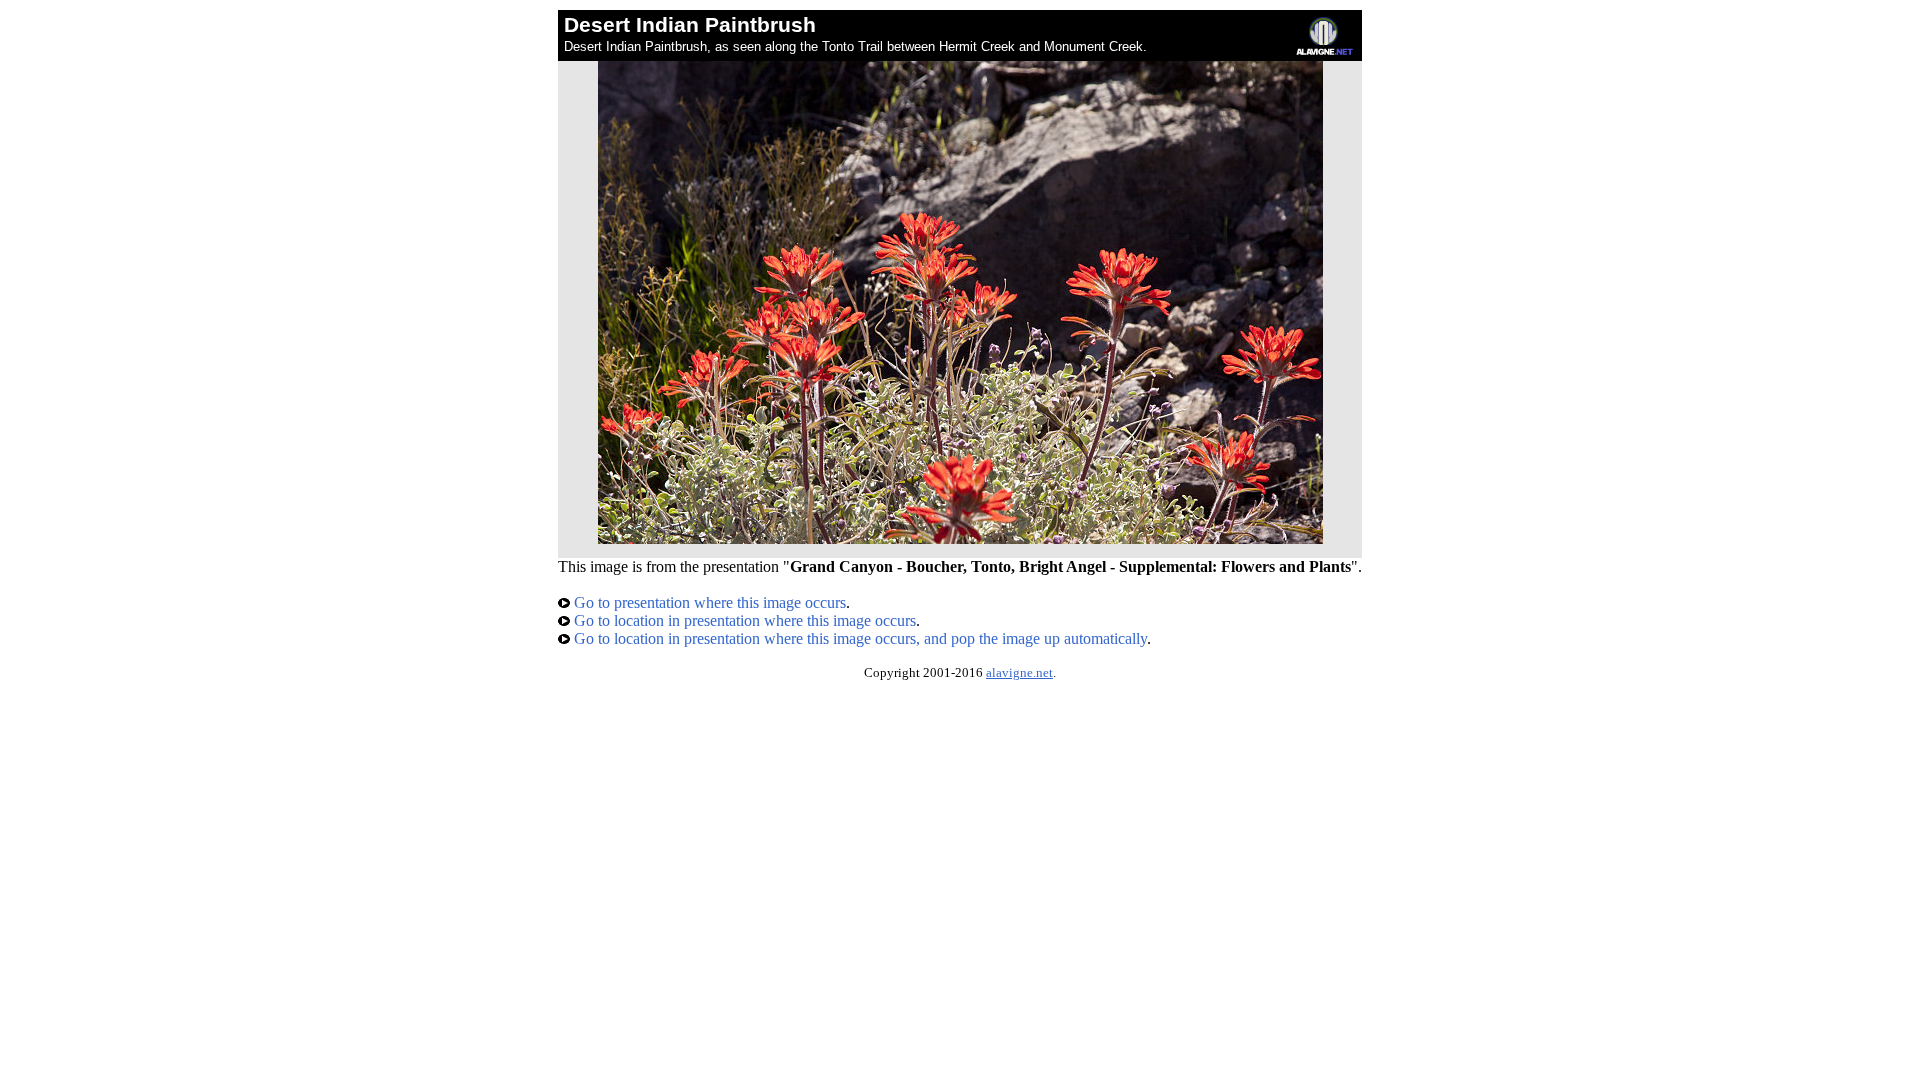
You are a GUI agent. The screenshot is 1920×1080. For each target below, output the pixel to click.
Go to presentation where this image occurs (708, 602)
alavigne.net (1019, 673)
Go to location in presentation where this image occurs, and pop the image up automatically (858, 638)
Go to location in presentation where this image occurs (743, 620)
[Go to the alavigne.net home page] (1324, 50)
